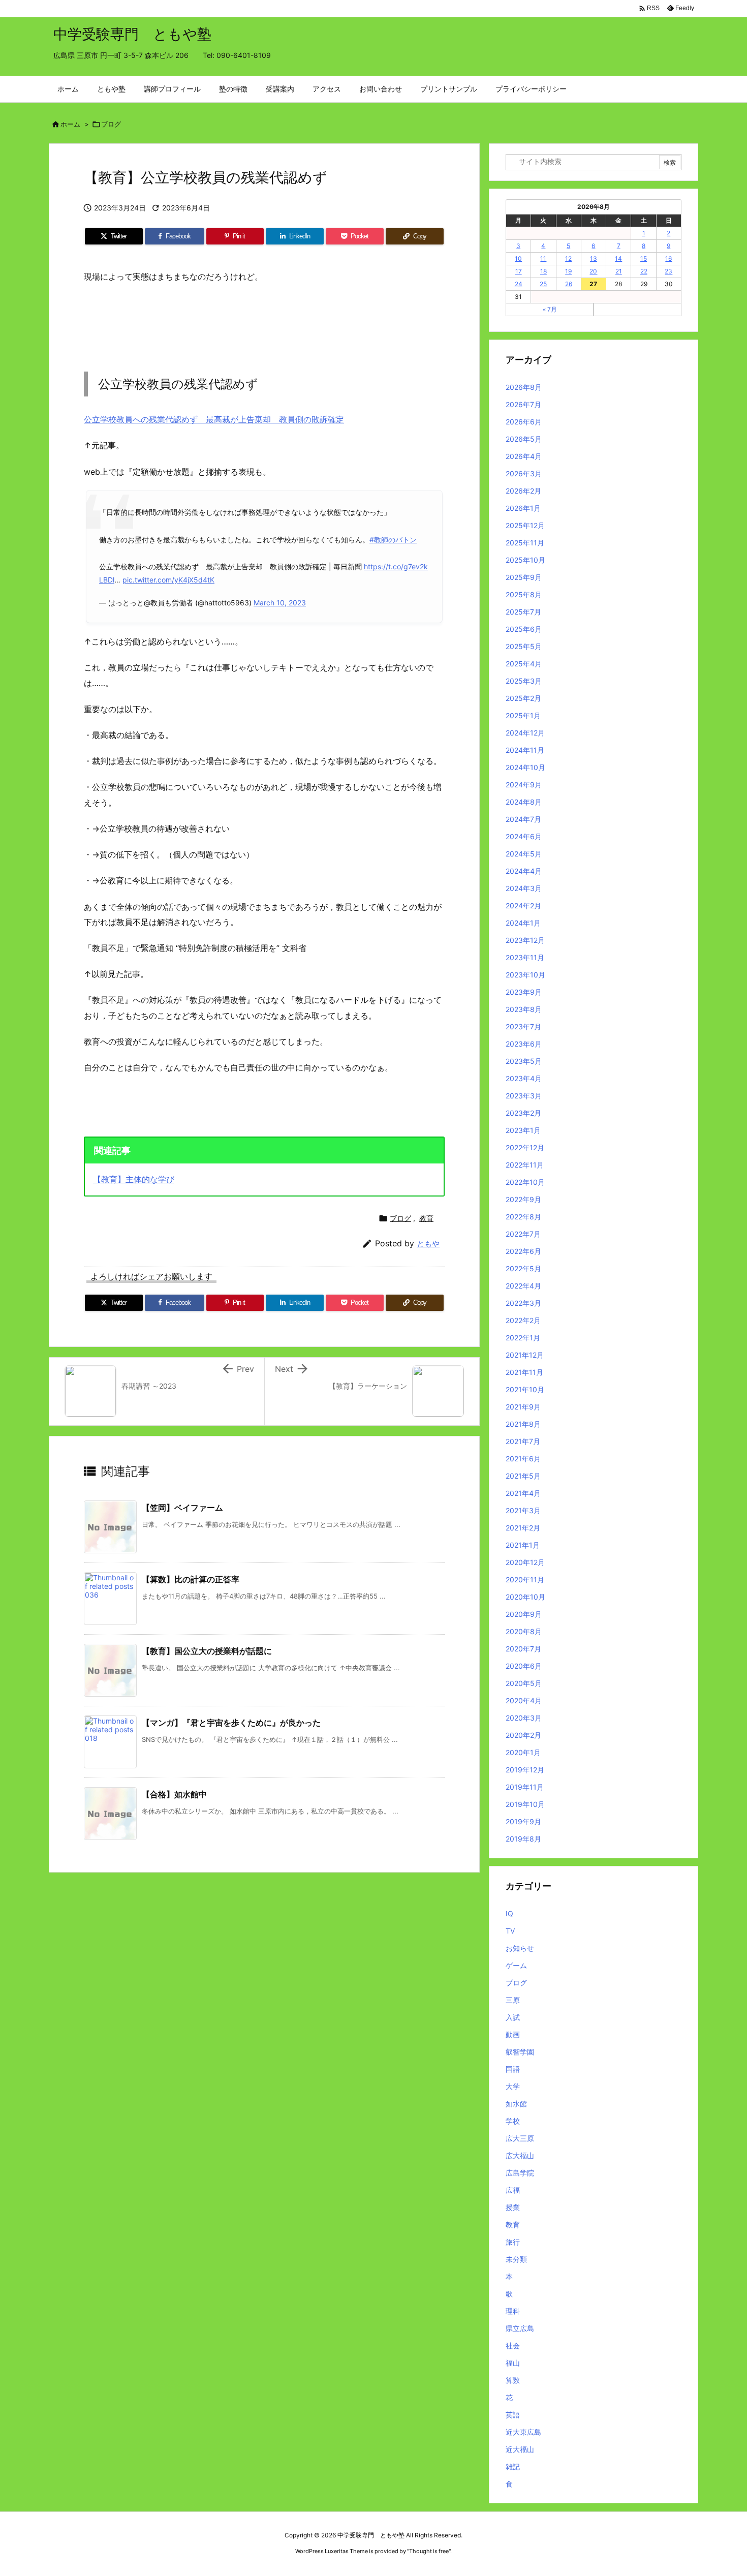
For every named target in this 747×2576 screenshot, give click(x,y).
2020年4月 (524, 1700)
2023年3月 (524, 1096)
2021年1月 (523, 1545)
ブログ (111, 124)
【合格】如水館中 (174, 1794)
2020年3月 (524, 1718)
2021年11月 (524, 1372)
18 (543, 271)
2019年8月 (523, 1839)
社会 (513, 2345)
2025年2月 (523, 698)
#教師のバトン (393, 540)
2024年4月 (524, 871)
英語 (513, 2415)
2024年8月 (524, 802)
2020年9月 (524, 1614)
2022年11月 (525, 1165)
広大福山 (520, 2155)
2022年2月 (523, 1320)
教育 (426, 1218)
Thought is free (429, 2551)
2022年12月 (525, 1147)
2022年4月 (523, 1286)
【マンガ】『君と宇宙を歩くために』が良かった (231, 1723)
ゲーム (516, 1965)
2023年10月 (525, 975)
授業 (513, 2207)
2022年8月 (523, 1217)
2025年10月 (525, 560)
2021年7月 (523, 1441)
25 (543, 284)
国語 (513, 2069)
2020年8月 (524, 1631)
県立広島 (520, 2328)
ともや (428, 1244)
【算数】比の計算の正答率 (191, 1579)
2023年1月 (523, 1130)
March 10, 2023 (280, 603)
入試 (513, 2017)
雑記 (513, 2466)
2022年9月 (523, 1199)
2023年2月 (523, 1113)
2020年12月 (525, 1562)
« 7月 (550, 309)
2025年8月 (524, 594)
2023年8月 (524, 1009)
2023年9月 (524, 992)
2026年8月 (524, 387)
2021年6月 (523, 1459)
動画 (513, 2034)
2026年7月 (523, 404)
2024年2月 (523, 906)
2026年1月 (523, 508)
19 (568, 271)
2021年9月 (523, 1407)
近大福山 (520, 2449)
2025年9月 (524, 577)
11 (543, 258)
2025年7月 (523, 612)
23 (668, 271)
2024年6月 (524, 836)
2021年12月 (525, 1355)
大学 (513, 2086)
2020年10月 (525, 1597)
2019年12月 (525, 1770)
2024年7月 (523, 819)
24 (519, 284)
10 (518, 258)
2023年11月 (525, 957)
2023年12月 (525, 940)
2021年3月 (523, 1510)
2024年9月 (524, 785)
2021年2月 (523, 1528)
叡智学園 (520, 2052)
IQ (509, 1913)
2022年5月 (523, 1268)
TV (510, 1931)
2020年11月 (525, 1580)
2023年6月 (524, 1044)
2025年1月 (523, 715)
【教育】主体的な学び (134, 1179)
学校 (513, 2121)
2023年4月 (524, 1078)
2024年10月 (525, 767)
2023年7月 (523, 1026)
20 (593, 271)
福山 (513, 2363)
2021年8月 (523, 1424)
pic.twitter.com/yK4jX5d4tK (168, 580)
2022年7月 (523, 1234)
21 (619, 271)
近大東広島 (523, 2432)
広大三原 (520, 2138)
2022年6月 (523, 1251)
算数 (513, 2380)
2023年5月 (524, 1061)
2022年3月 (523, 1303)
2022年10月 (525, 1182)
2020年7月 (523, 1649)
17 (519, 271)
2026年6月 (524, 422)
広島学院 (520, 2173)
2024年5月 (524, 854)
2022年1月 (523, 1338)
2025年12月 (525, 525)
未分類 (516, 2259)
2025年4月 (524, 664)
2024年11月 (525, 750)
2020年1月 (523, 1752)
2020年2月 (523, 1735)
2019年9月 (523, 1821)
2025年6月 (524, 629)
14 (618, 258)
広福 (513, 2190)
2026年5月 (524, 439)
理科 (513, 2311)
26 (569, 284)
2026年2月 (523, 491)
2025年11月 (525, 543)
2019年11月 (525, 1787)
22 (644, 271)
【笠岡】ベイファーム (182, 1508)
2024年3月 (524, 888)
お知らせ (520, 1948)
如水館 (516, 2104)
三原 (513, 2000)
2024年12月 (525, 733)
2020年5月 (524, 1683)
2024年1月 (523, 923)
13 (594, 258)
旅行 (513, 2242)
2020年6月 (524, 1666)
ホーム (70, 124)
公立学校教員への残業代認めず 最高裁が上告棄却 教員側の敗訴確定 (214, 419)
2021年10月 (525, 1389)
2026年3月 (524, 473)
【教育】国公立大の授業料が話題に (207, 1651)
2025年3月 (524, 681)
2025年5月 (524, 646)
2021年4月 (523, 1493)
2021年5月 (523, 1476)
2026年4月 (524, 456)
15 (644, 258)
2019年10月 (525, 1804)
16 (668, 258)
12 (568, 258)
